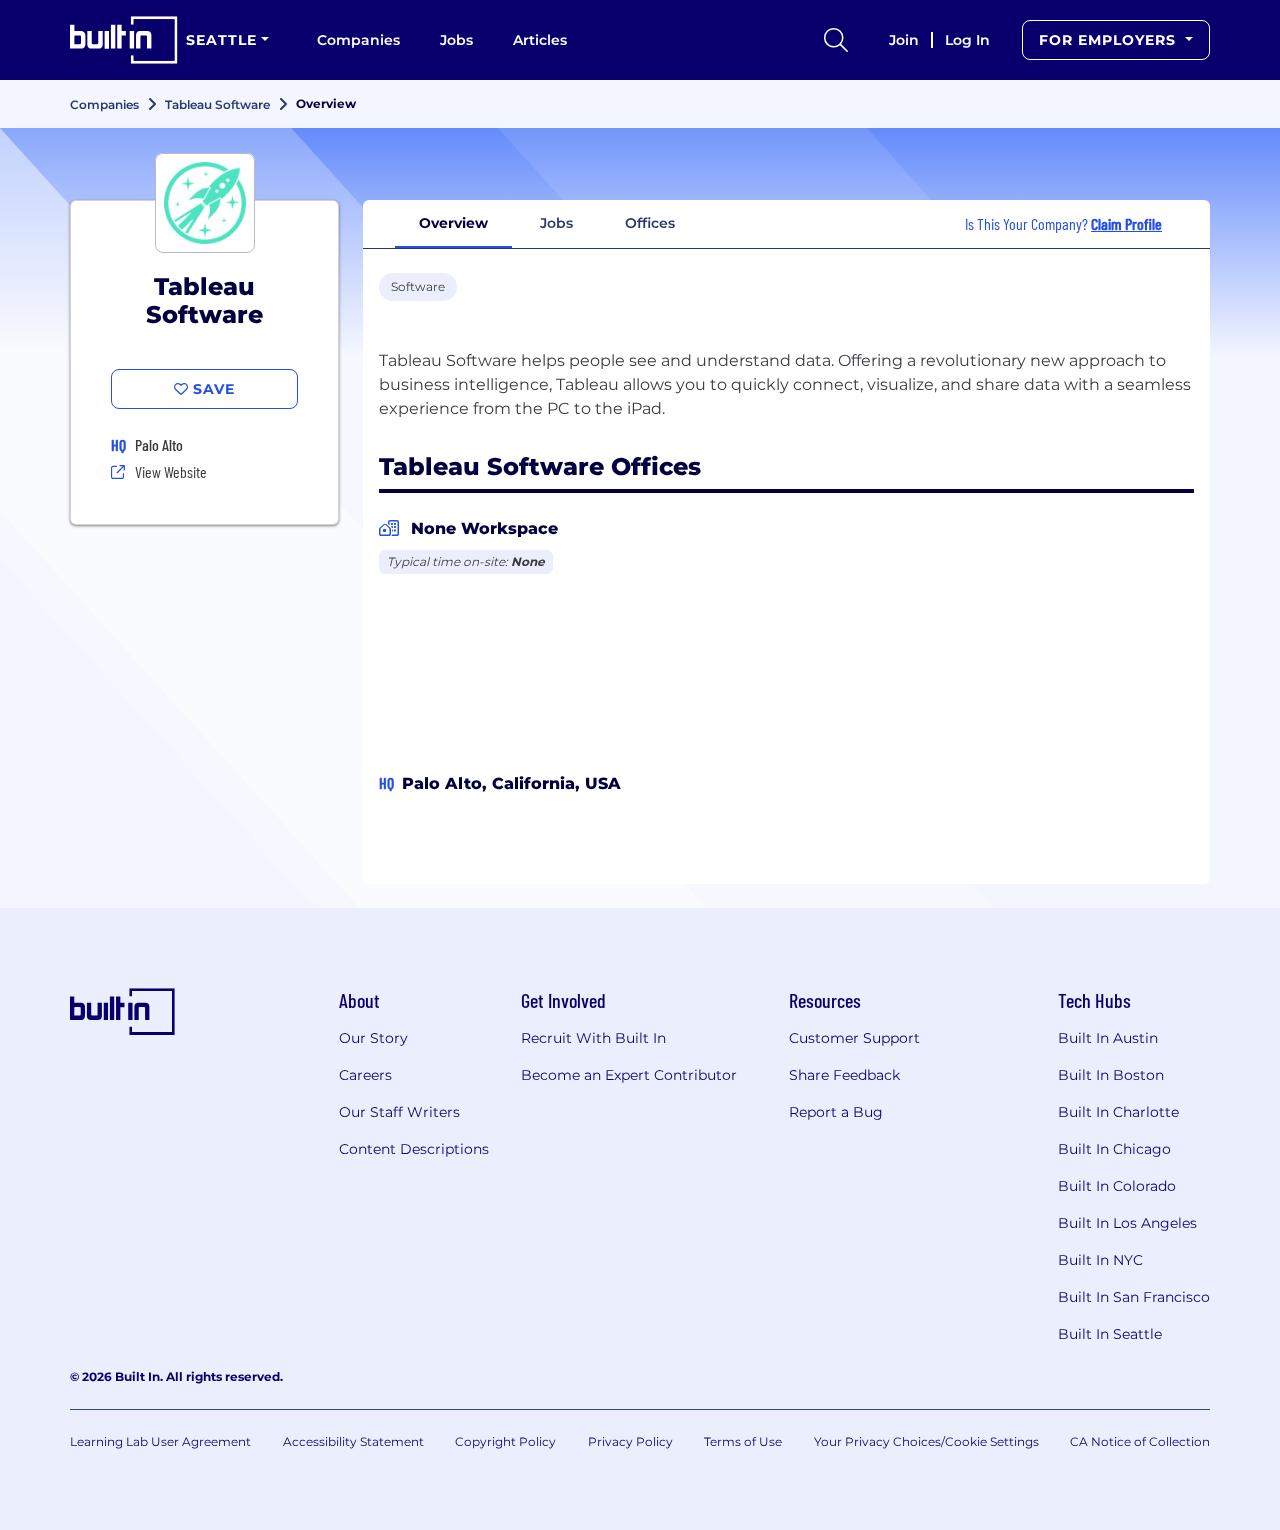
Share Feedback (844, 1075)
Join (904, 40)
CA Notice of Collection (1140, 1441)
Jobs (456, 40)
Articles (540, 40)
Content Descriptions (414, 1149)
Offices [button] (650, 223)
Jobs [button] (556, 223)
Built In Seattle (1110, 1334)
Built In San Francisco (1134, 1297)
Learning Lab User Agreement (160, 1441)
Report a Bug (836, 1112)
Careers (365, 1075)
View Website (171, 471)
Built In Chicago (1114, 1149)
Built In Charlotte (1118, 1112)
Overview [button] (453, 223)
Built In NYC (1100, 1260)
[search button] (836, 40)
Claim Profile (1126, 223)
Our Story (373, 1038)
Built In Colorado (1117, 1186)
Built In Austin (1108, 1038)
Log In (967, 40)
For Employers (1110, 40)
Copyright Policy (505, 1441)
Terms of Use (743, 1441)
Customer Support (854, 1038)
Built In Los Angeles (1127, 1223)
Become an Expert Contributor (629, 1075)
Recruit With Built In (593, 1038)
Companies (358, 40)
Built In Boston (1111, 1075)
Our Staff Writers (399, 1112)
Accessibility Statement (353, 1441)
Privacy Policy (630, 1441)
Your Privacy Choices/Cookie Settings (926, 1441)
